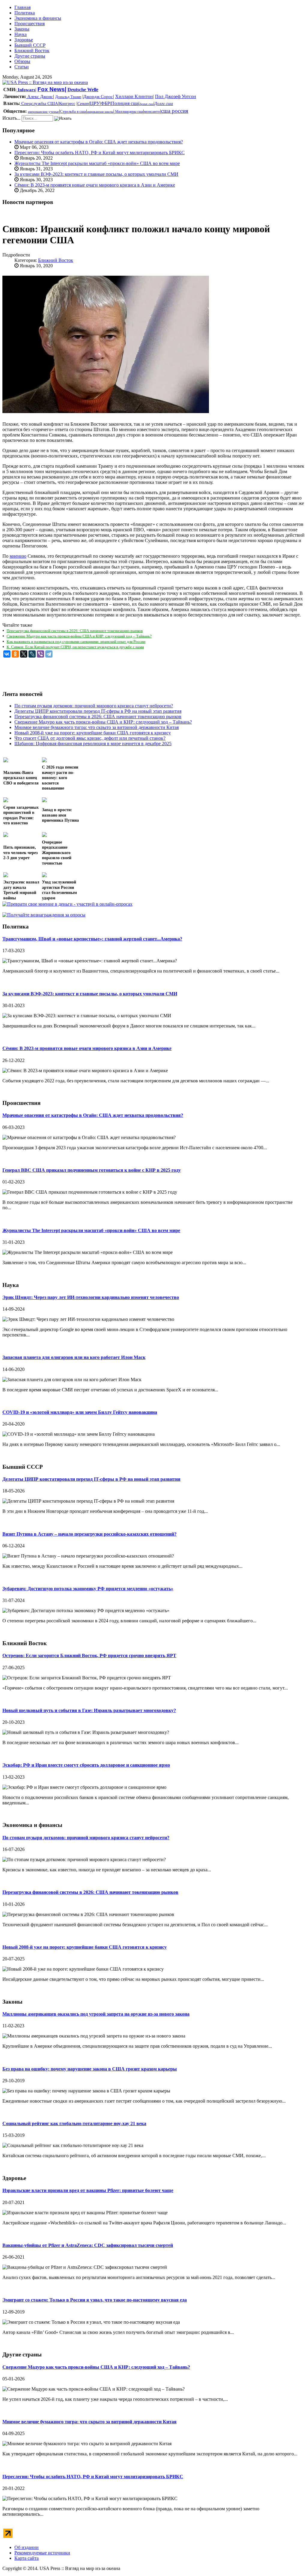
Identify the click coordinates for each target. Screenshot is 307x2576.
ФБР (105, 103)
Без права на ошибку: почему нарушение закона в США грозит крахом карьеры (90, 2069)
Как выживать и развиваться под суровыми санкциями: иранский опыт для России (76, 642)
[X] (24, 654)
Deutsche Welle (83, 90)
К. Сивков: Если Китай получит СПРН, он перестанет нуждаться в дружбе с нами (75, 647)
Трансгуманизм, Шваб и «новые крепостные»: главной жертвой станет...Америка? (92, 939)
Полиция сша (125, 103)
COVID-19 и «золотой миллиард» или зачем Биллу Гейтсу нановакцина (80, 1412)
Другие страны (30, 56)
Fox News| (52, 89)
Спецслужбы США (39, 103)
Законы (22, 29)
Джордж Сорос (98, 97)
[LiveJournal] (32, 654)
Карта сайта (27, 2558)
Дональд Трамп (68, 97)
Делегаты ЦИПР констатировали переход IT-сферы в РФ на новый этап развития (91, 1479)
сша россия (175, 111)
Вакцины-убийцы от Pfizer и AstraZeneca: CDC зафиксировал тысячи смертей (88, 2245)
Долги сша (164, 104)
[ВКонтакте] (7, 654)
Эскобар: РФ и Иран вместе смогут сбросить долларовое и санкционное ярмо (86, 1765)
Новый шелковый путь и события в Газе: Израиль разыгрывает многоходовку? (89, 1710)
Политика (25, 13)
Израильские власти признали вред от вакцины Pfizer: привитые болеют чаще (88, 2190)
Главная (22, 7)
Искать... (11, 118)
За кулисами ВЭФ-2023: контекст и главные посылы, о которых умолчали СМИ (96, 174)
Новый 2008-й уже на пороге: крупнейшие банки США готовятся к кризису (85, 1947)
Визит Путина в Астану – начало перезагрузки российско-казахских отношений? (89, 1534)
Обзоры (22, 61)
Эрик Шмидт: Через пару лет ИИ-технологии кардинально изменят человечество (91, 1297)
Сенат (83, 104)
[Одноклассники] (15, 654)
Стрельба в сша (73, 111)
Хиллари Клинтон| (134, 96)
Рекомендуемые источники (42, 2553)
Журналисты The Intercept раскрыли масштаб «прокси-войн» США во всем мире (97, 163)
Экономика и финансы (38, 18)
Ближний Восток (32, 51)
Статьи (22, 67)
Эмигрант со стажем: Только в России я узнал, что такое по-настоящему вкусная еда (95, 2300)
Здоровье (24, 40)
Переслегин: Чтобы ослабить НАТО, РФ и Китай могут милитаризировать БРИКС (100, 153)
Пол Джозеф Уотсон (176, 96)
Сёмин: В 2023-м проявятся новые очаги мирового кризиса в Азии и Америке (95, 185)
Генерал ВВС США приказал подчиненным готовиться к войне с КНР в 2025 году (92, 1170)
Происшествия (30, 24)
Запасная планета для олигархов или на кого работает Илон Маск (74, 1357)
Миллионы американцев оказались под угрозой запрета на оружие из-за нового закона (96, 2014)
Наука (21, 34)
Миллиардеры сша (129, 112)
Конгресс (67, 104)
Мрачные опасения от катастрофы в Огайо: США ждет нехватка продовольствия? (99, 142)
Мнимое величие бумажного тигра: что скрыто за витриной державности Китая (89, 2422)
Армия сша (146, 104)
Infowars (26, 90)
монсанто (152, 111)
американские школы (100, 112)
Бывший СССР (30, 45)
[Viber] (40, 654)
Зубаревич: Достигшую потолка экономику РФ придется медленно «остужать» (88, 1589)
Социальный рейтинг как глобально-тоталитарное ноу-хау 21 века (74, 2123)
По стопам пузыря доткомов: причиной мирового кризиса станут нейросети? (86, 1838)
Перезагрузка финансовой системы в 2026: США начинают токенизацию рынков (75, 631)
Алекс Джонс (40, 97)
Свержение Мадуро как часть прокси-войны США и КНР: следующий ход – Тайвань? (79, 636)
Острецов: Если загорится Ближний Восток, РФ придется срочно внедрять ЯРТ (89, 1655)
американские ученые (43, 112)
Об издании (27, 2547)
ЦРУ (95, 103)
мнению (18, 556)
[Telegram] (49, 654)
